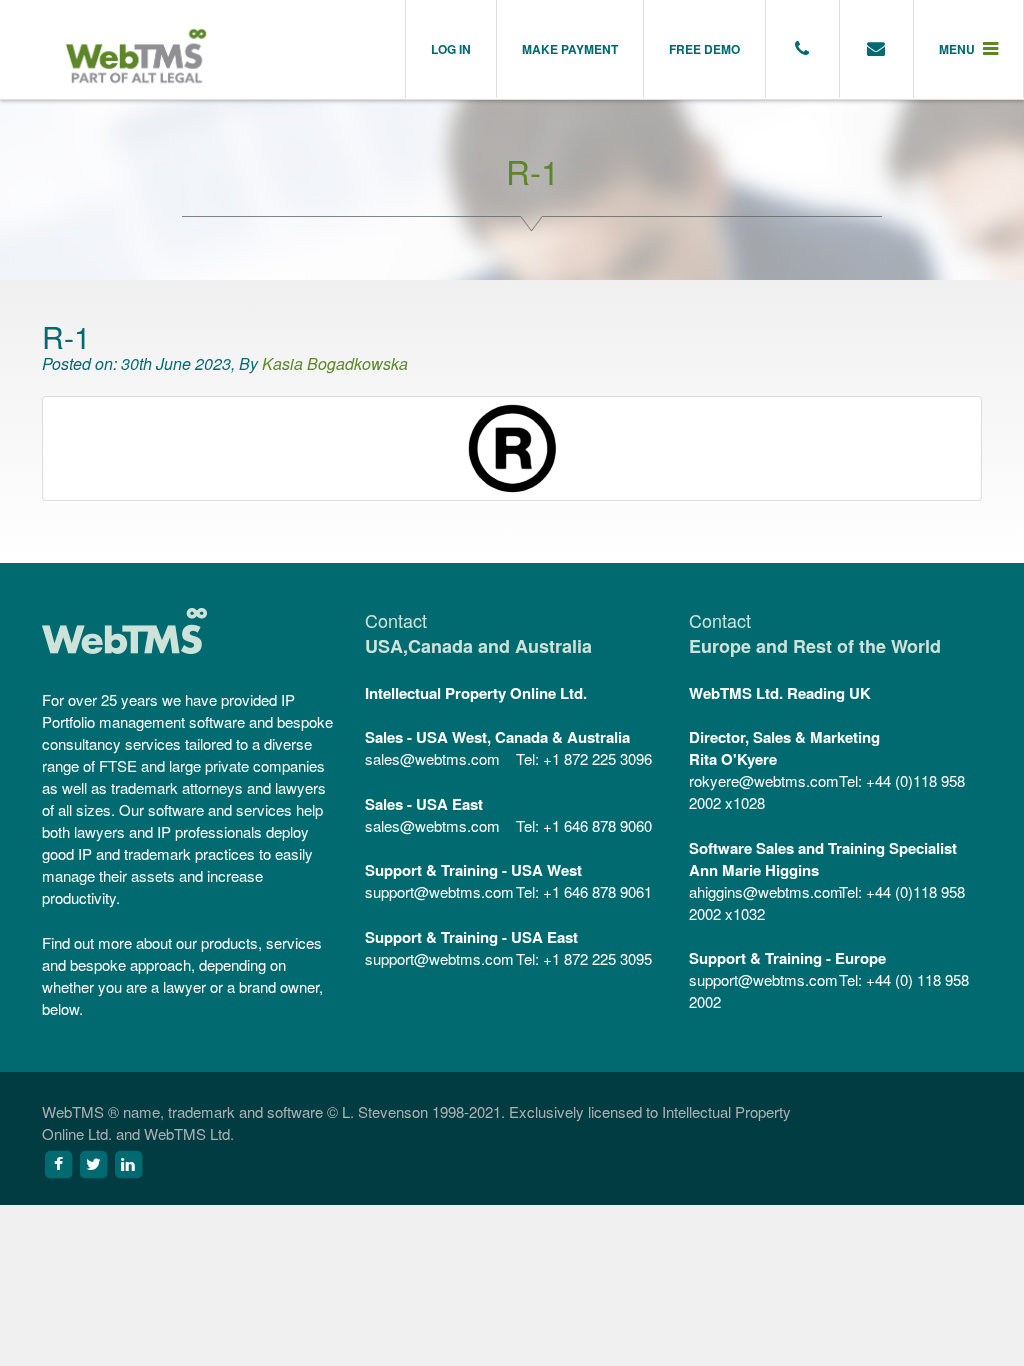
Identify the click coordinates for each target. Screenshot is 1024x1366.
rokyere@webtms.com (762, 780)
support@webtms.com (438, 891)
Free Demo (704, 49)
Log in (451, 49)
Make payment (570, 49)
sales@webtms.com (432, 758)
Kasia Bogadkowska (335, 363)
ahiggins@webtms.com (762, 891)
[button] (969, 49)
